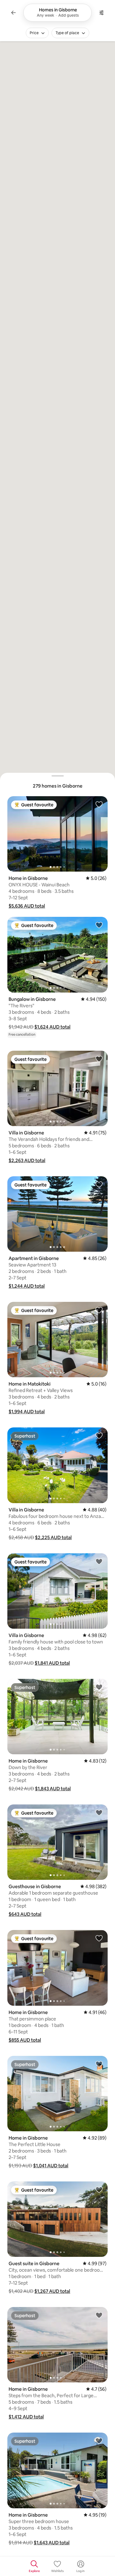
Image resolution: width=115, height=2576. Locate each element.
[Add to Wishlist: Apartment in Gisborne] (99, 1184)
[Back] (13, 13)
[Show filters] (102, 13)
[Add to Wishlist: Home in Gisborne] (99, 804)
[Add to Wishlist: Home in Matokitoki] (99, 1310)
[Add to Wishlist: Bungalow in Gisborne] (99, 925)
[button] (27, 906)
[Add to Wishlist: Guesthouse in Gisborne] (99, 1812)
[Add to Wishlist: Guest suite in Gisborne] (99, 2189)
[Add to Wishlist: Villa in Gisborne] (99, 1059)
